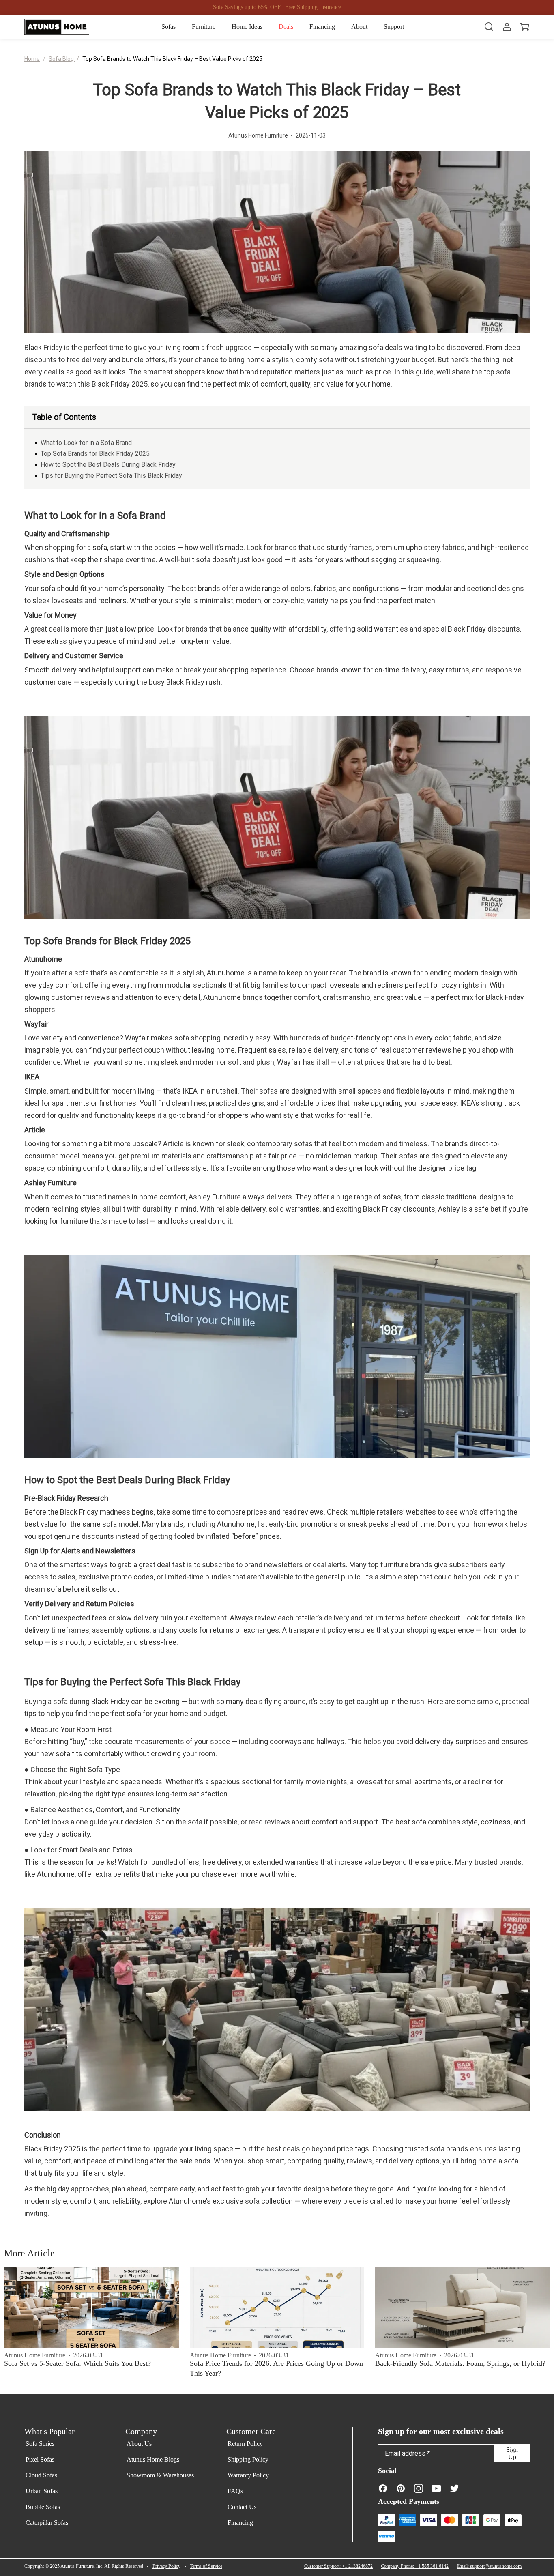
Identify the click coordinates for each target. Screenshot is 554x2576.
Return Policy (245, 2444)
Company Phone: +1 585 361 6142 (415, 2566)
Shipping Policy (248, 2459)
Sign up (512, 2453)
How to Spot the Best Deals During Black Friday (108, 465)
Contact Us (242, 2507)
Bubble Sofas (43, 2507)
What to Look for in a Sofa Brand (86, 443)
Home (32, 59)
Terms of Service (206, 2566)
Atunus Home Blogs (153, 2459)
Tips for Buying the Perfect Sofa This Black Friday (111, 476)
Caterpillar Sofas (47, 2523)
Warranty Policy (248, 2475)
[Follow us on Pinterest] (401, 2488)
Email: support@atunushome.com (489, 2566)
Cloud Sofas (41, 2475)
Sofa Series (40, 2444)
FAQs (235, 2491)
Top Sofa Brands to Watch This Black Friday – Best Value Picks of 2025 (172, 59)
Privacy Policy (166, 2566)
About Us (139, 2444)
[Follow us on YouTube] (436, 2488)
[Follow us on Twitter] (454, 2488)
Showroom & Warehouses (160, 2475)
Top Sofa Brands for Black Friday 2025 (95, 454)
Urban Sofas (42, 2491)
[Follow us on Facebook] (383, 2488)
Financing (240, 2523)
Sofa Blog (62, 59)
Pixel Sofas (40, 2459)
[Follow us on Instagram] (419, 2488)
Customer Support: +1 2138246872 (338, 2566)
